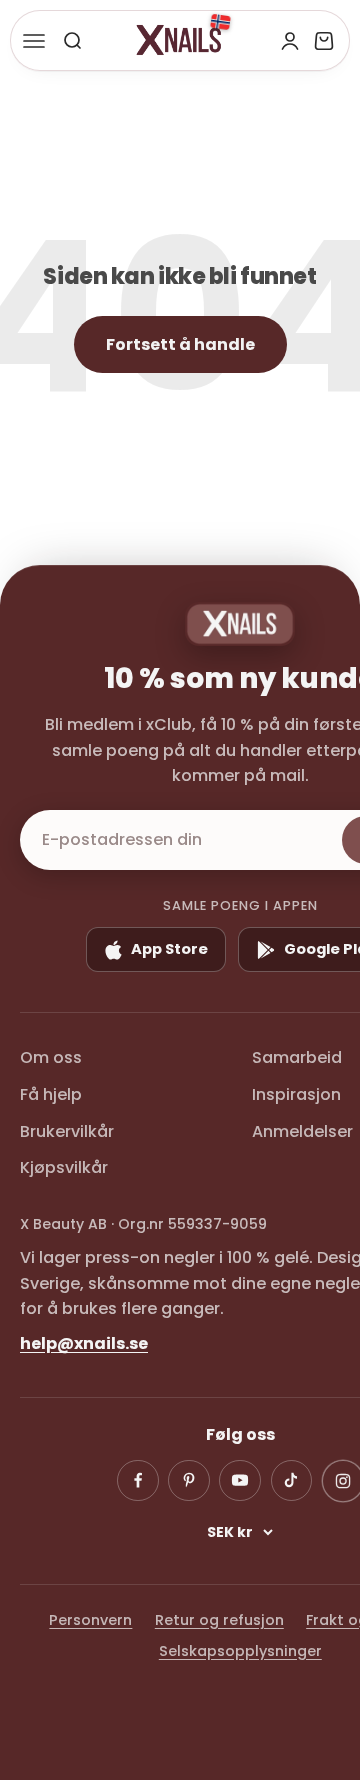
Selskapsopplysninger (240, 1651)
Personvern (90, 1620)
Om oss (51, 1057)
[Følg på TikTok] (292, 1481)
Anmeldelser (302, 1131)
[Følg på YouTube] (240, 1481)
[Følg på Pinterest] (189, 1481)
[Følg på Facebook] (138, 1481)
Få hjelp (51, 1094)
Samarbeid (297, 1057)
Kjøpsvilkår (64, 1167)
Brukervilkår (67, 1131)
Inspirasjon (296, 1094)
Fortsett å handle (180, 344)
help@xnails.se (84, 1343)
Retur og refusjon (219, 1620)
